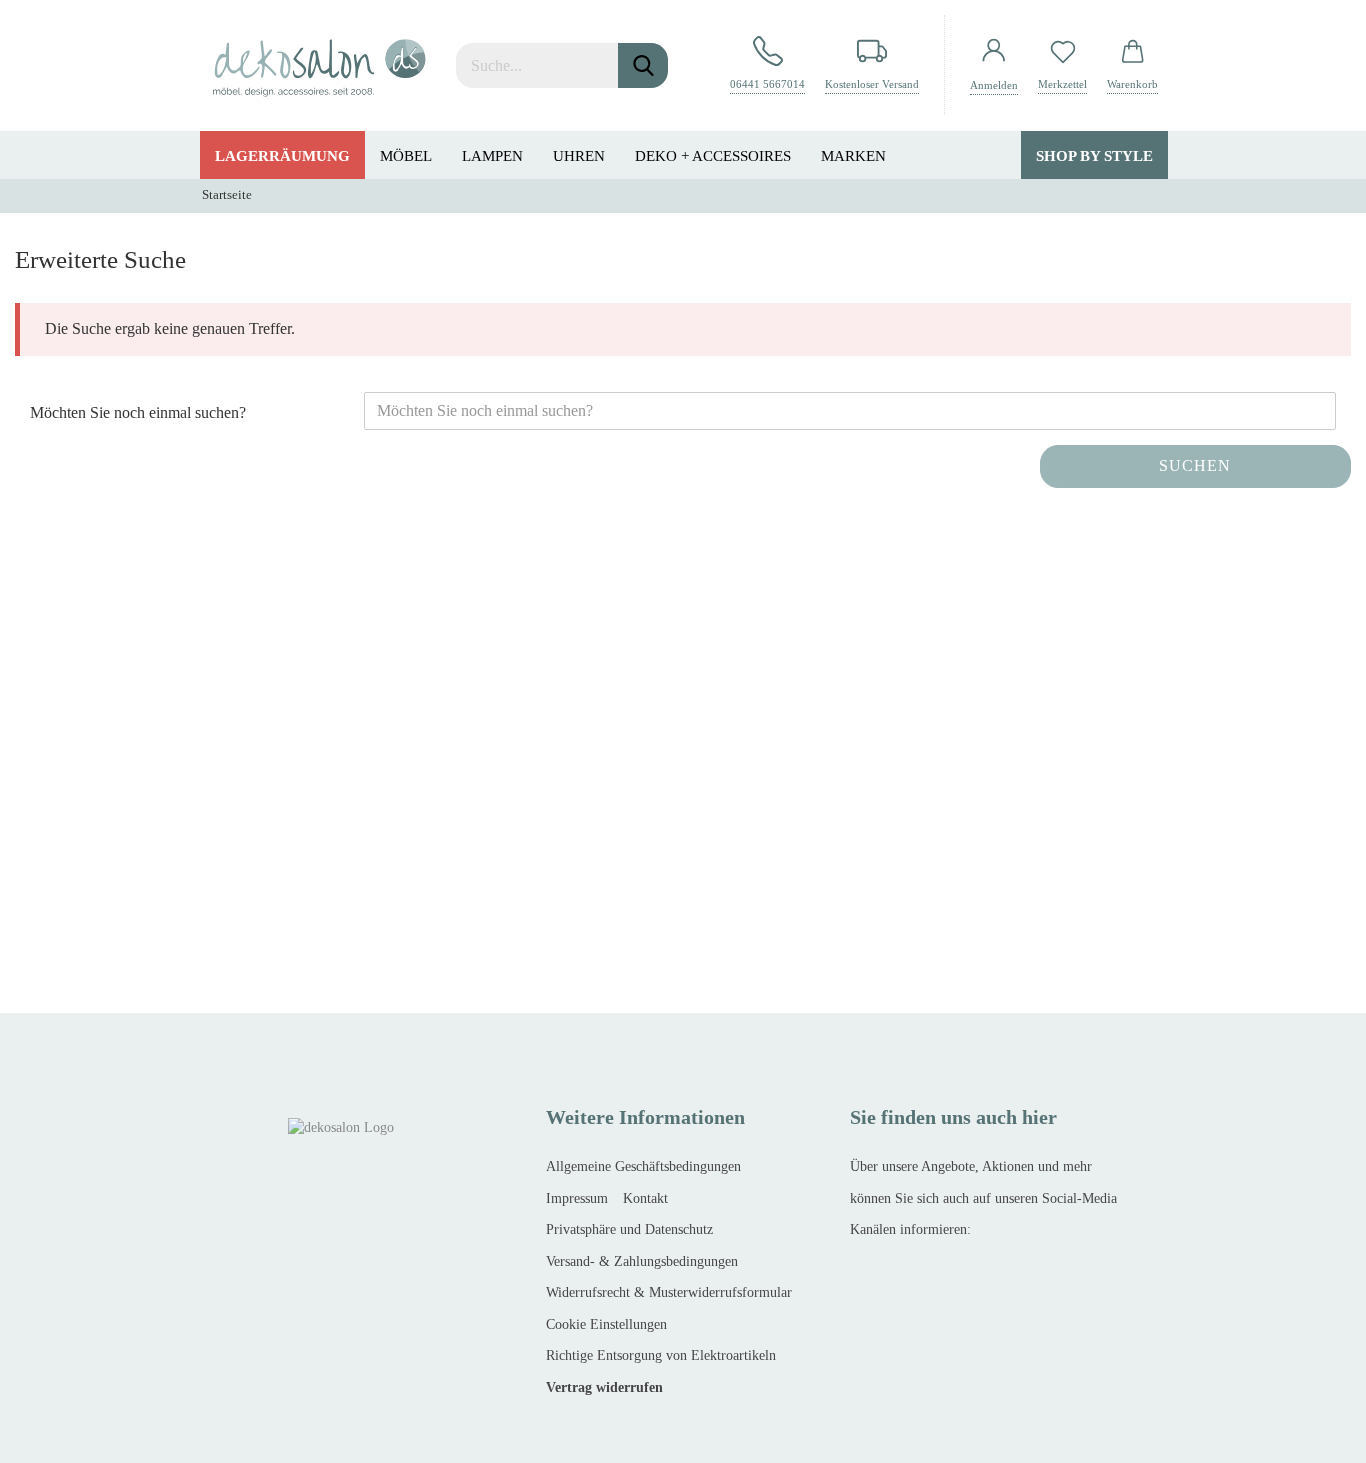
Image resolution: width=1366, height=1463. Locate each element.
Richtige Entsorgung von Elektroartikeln (661, 1355)
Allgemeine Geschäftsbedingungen (643, 1166)
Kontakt (645, 1198)
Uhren (579, 156)
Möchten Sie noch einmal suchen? (138, 412)
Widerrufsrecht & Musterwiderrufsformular (669, 1292)
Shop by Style (1094, 156)
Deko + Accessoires (713, 156)
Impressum (577, 1198)
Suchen (1195, 465)
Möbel (406, 156)
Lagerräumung (282, 156)
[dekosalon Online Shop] (319, 65)
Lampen (492, 156)
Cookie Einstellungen (606, 1324)
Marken (853, 156)
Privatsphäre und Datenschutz (629, 1229)
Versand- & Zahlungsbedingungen (642, 1261)
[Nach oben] (55, 1433)
